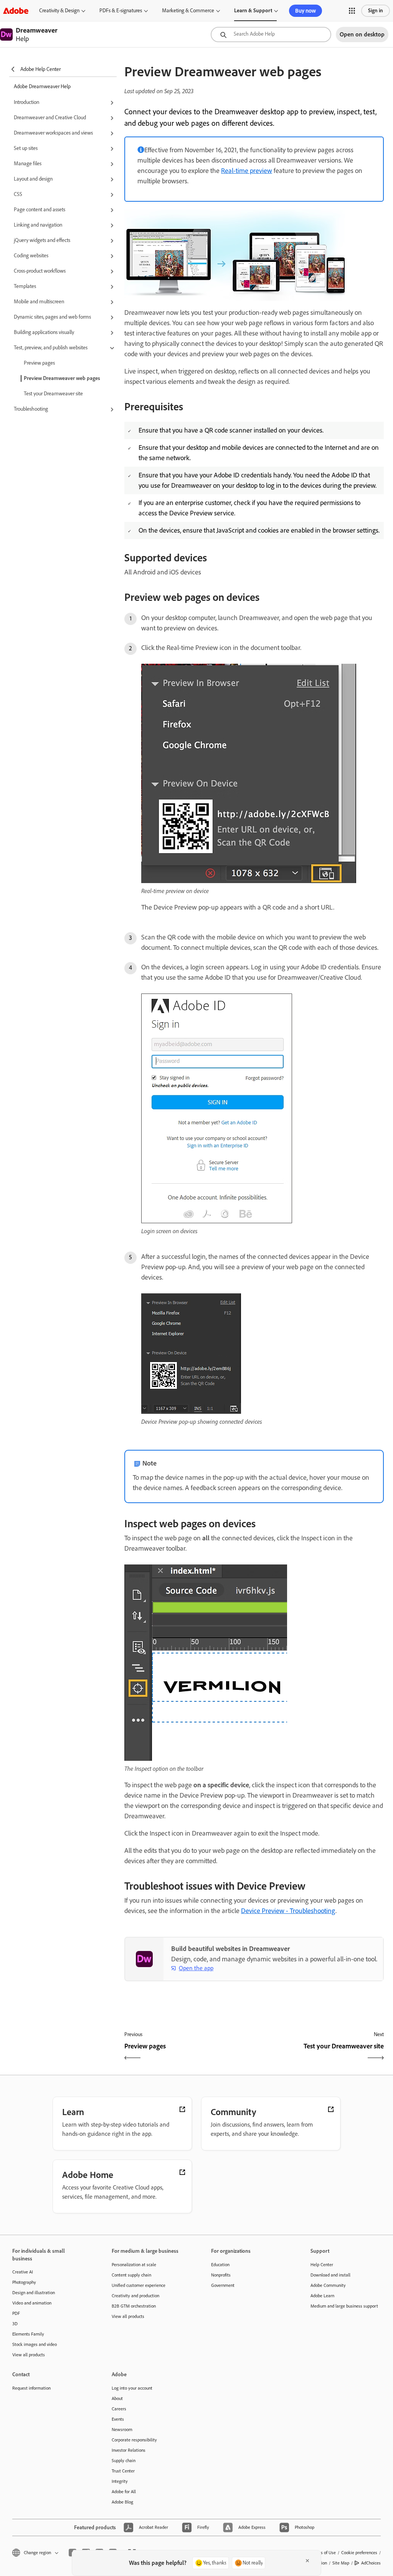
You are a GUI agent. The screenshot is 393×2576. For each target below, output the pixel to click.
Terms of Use (324, 2553)
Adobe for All (124, 2492)
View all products (29, 2355)
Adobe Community (328, 2285)
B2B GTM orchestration (134, 2306)
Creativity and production (135, 2296)
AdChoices (371, 2563)
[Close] (307, 2561)
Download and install (330, 2275)
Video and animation (32, 2303)
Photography (24, 2282)
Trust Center (123, 2471)
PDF (16, 2313)
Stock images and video (35, 2344)
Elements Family (28, 2334)
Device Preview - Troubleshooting (288, 1911)
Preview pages (39, 363)
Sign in (376, 11)
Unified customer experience (139, 2285)
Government (223, 2285)
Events (118, 2419)
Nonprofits (221, 2275)
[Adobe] (16, 11)
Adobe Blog (122, 2502)
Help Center (322, 2265)
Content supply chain (131, 2275)
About (117, 2398)
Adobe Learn (322, 2296)
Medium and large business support (344, 2306)
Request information (31, 2388)
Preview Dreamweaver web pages (62, 378)
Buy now (305, 11)
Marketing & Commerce (188, 11)
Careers (119, 2409)
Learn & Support (253, 11)
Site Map (341, 2563)
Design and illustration (34, 2293)
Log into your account (132, 2388)
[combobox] (271, 35)
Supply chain (124, 2461)
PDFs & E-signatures (121, 11)
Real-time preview (247, 171)
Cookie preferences (359, 2553)
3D (15, 2324)
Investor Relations (129, 2450)
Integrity (120, 2481)
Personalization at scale (134, 2265)
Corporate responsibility (134, 2440)
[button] (352, 11)
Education (220, 2265)
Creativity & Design (59, 11)
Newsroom (122, 2430)
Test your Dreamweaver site (53, 394)
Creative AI (23, 2272)
